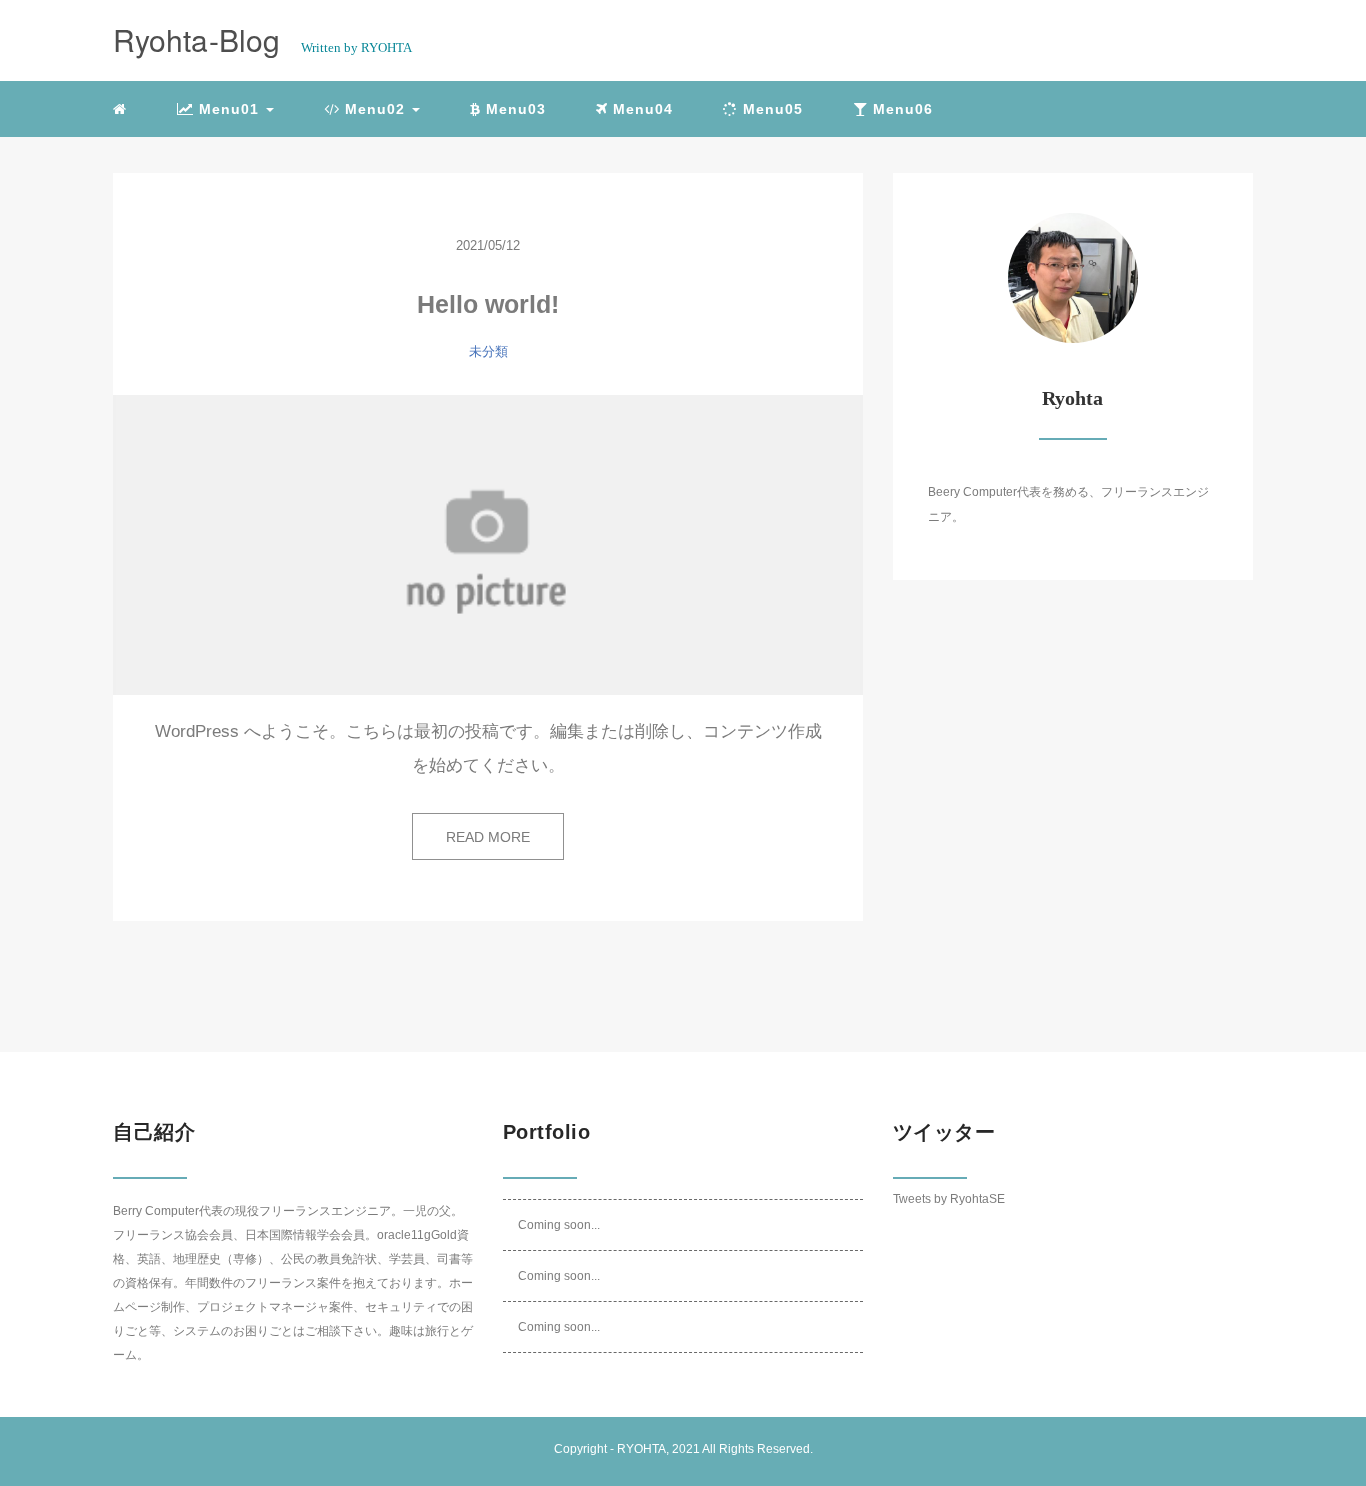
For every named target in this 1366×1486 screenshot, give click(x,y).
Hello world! (488, 304)
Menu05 (770, 109)
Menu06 (900, 109)
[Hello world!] (488, 545)
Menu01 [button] (229, 109)
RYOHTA (641, 1449)
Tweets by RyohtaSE (949, 1199)
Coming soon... (559, 1225)
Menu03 (513, 109)
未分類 (488, 351)
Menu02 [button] (375, 109)
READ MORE (488, 837)
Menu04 (640, 109)
